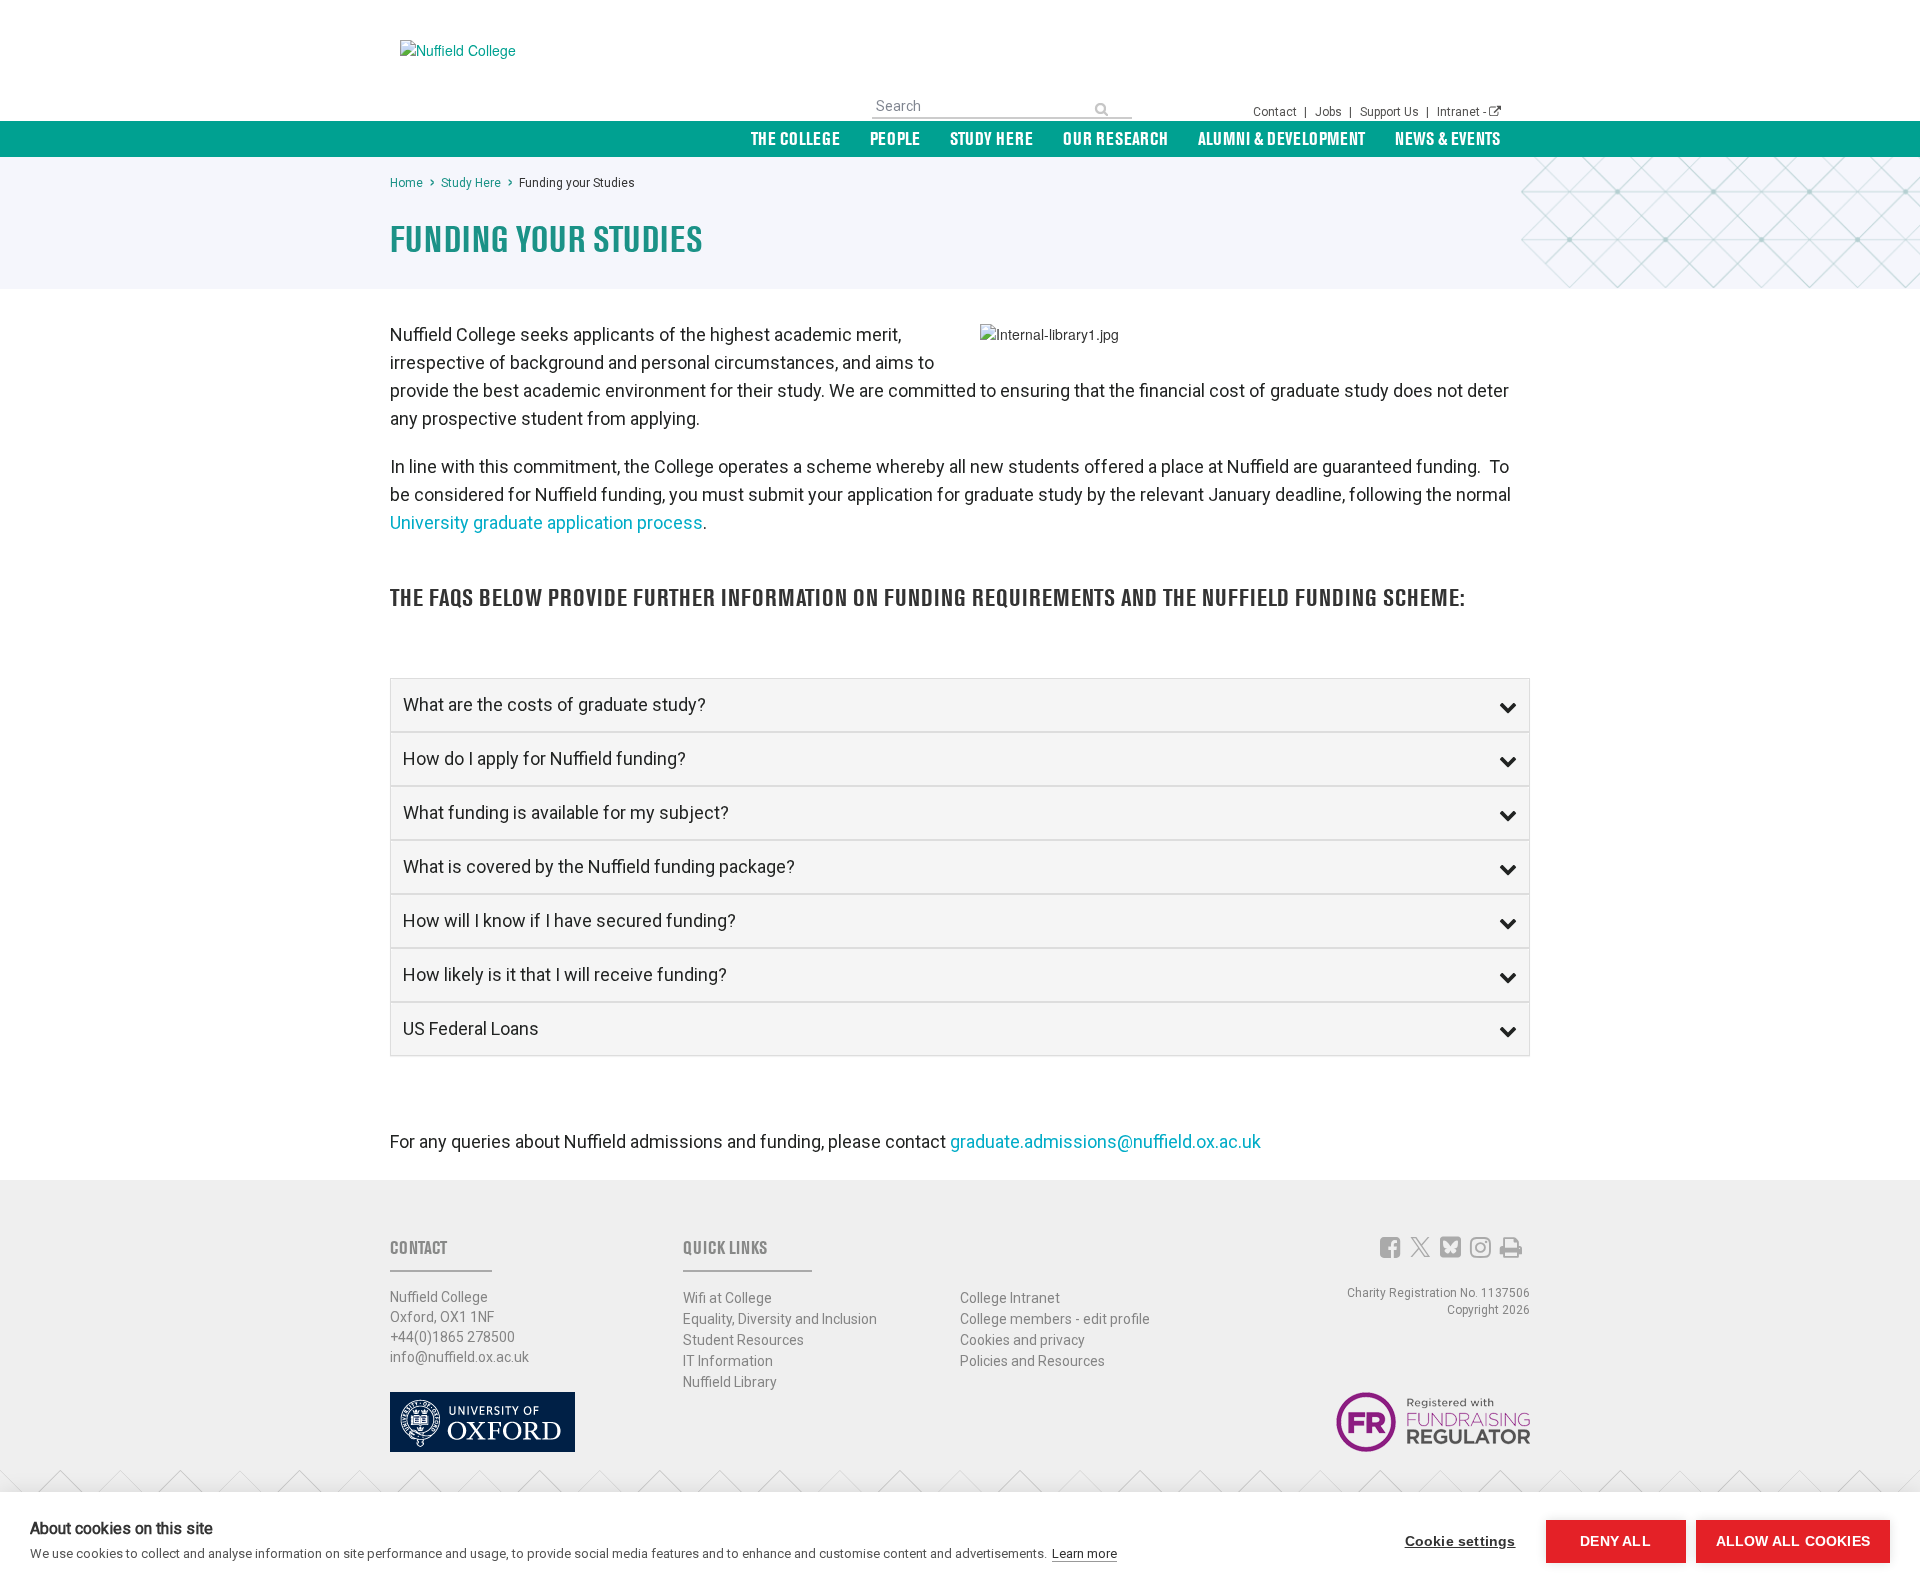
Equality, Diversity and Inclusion (780, 1319)
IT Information (728, 1361)
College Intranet (1010, 1298)
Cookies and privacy (1022, 1340)
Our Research (1115, 138)
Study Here (991, 138)
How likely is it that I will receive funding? (565, 974)
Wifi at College (727, 1298)
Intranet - (1463, 112)
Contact (1276, 112)
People (895, 138)
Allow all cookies (1793, 1541)
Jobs (1330, 112)
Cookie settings (1460, 1541)
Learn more (1084, 1553)
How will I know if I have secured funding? (569, 920)
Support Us (1391, 112)
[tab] (960, 705)
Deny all (1615, 1541)
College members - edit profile (1055, 1319)
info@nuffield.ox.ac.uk (459, 1357)
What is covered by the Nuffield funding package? (599, 866)
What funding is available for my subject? (566, 812)
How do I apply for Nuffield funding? (544, 758)
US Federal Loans (471, 1028)
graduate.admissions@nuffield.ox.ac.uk (1105, 1141)
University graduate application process (546, 522)
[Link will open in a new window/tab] (1390, 1247)
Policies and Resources (1032, 1361)
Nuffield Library (730, 1382)
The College (795, 138)
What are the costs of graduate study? (554, 704)
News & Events (1447, 138)
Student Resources (743, 1340)
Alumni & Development (1281, 138)
